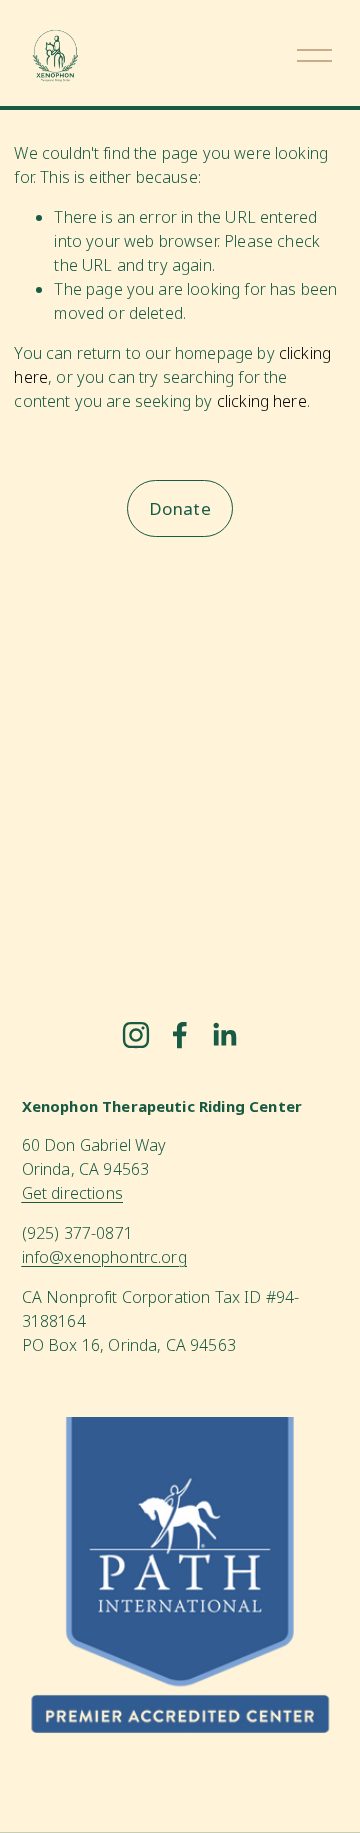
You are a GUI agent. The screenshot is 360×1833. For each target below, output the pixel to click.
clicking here (262, 401)
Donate (180, 508)
